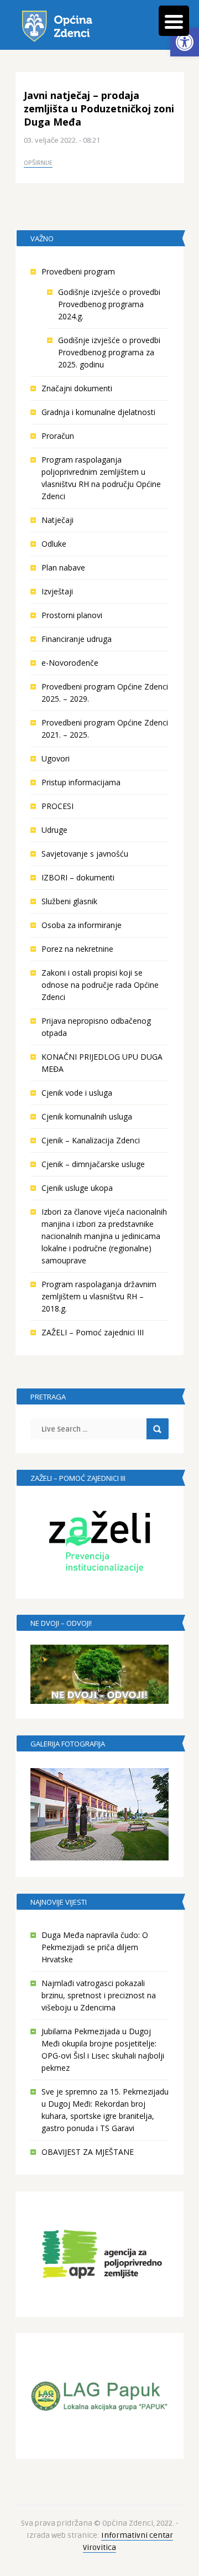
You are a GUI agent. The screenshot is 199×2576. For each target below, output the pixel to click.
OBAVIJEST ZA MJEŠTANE (88, 2152)
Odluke (54, 544)
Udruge (54, 830)
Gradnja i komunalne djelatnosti (98, 412)
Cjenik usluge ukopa (77, 1188)
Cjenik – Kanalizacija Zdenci (91, 1140)
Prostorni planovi (72, 615)
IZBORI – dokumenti (78, 877)
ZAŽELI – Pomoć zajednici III (93, 1332)
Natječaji (57, 520)
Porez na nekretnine (77, 949)
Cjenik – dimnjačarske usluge (93, 1164)
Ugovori (56, 758)
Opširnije (38, 163)
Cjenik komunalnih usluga (87, 1116)
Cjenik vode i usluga (77, 1093)
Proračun (58, 436)
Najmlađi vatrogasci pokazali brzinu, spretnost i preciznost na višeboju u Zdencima (99, 1995)
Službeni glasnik (69, 901)
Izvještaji (57, 591)
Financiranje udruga (77, 639)
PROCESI (57, 806)
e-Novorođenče (70, 663)
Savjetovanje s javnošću (85, 854)
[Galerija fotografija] (99, 1814)
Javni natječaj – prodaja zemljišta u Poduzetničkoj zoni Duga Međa (99, 108)
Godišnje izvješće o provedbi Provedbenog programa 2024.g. (109, 304)
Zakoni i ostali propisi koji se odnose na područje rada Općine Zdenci (100, 985)
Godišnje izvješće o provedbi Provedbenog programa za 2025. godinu (109, 352)
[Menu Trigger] (174, 21)
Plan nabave (63, 567)
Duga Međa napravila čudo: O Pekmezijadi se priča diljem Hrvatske (95, 1947)
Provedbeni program (78, 271)
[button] (185, 42)
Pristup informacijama (81, 782)
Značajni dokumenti (77, 388)
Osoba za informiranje (82, 925)
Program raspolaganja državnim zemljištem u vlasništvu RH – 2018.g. (99, 1296)
